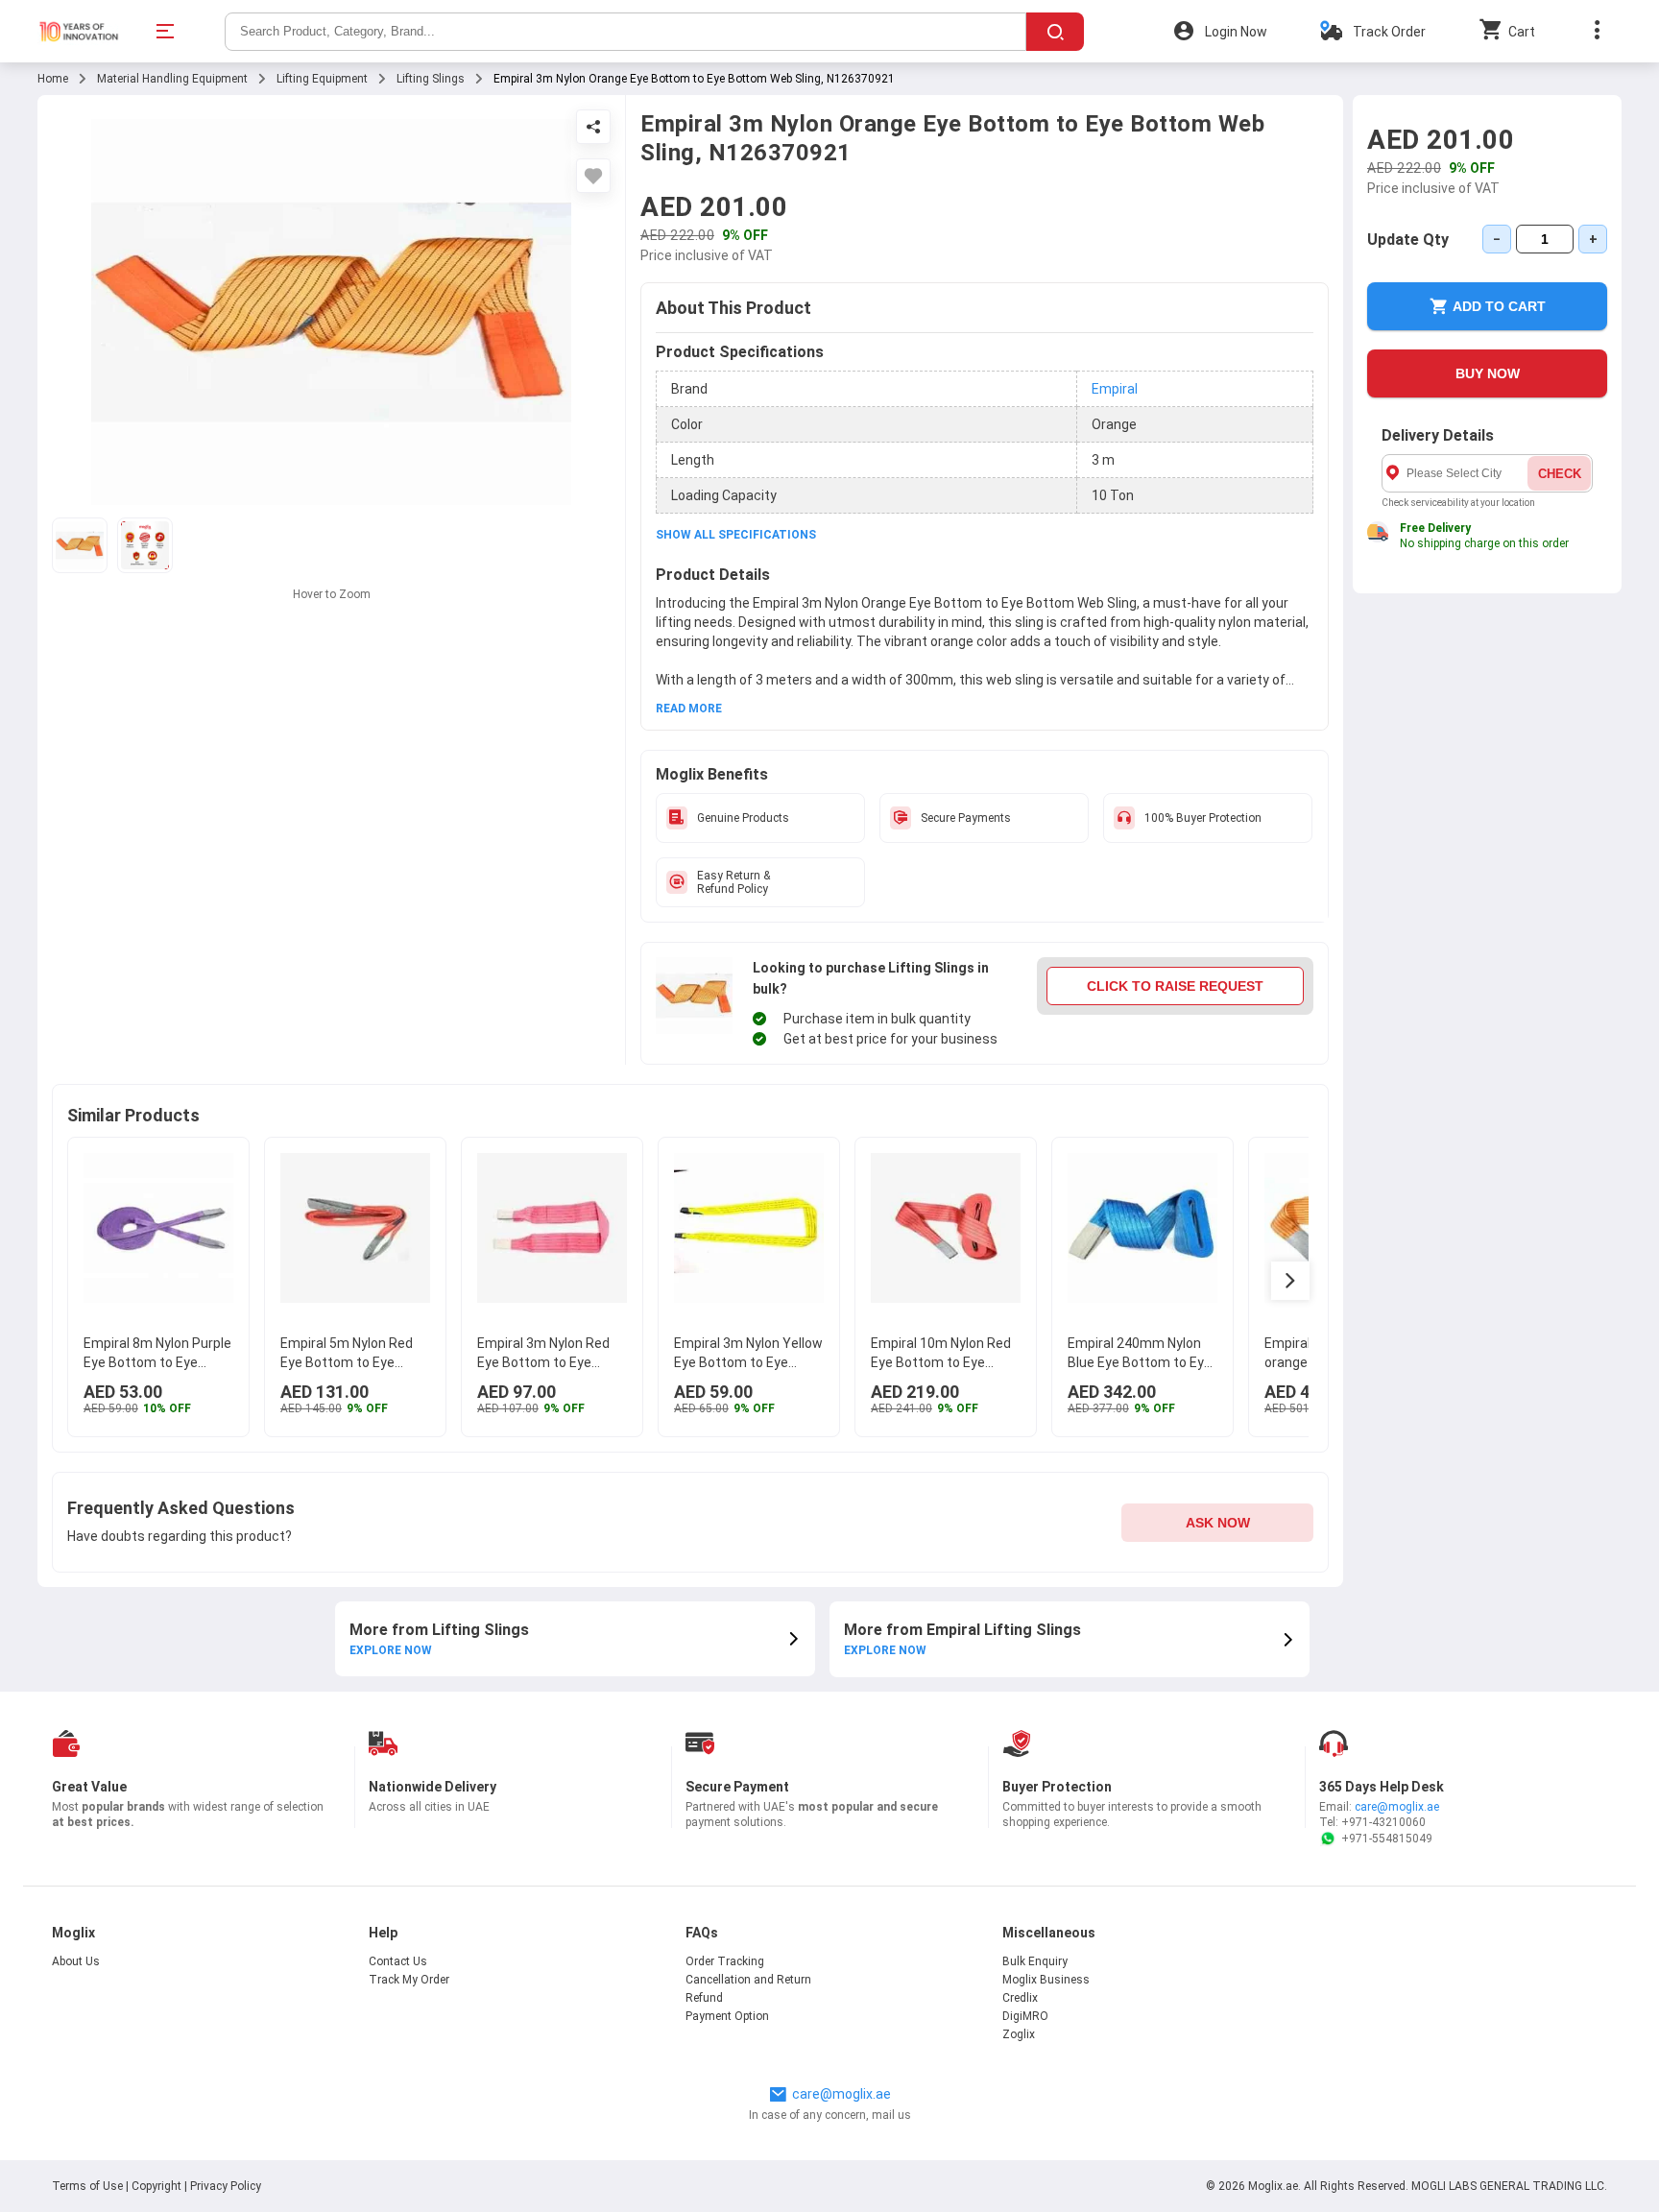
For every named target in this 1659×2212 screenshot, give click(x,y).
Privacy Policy (226, 2186)
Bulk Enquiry (1035, 1961)
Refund (704, 1998)
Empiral (1115, 389)
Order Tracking (725, 1961)
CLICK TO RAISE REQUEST (1175, 986)
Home (53, 79)
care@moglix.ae (1397, 1807)
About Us (76, 1961)
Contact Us (398, 1961)
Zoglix (1019, 2034)
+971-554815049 (1387, 1839)
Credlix (1020, 1998)
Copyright (156, 2186)
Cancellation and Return (748, 1980)
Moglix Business (1046, 1980)
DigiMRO (1025, 2016)
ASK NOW (1218, 1523)
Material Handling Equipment (172, 79)
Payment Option (727, 2016)
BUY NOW (1488, 373)
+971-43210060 (1383, 1822)
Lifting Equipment (322, 79)
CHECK (1560, 474)
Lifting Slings (431, 79)
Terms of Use (89, 2186)
